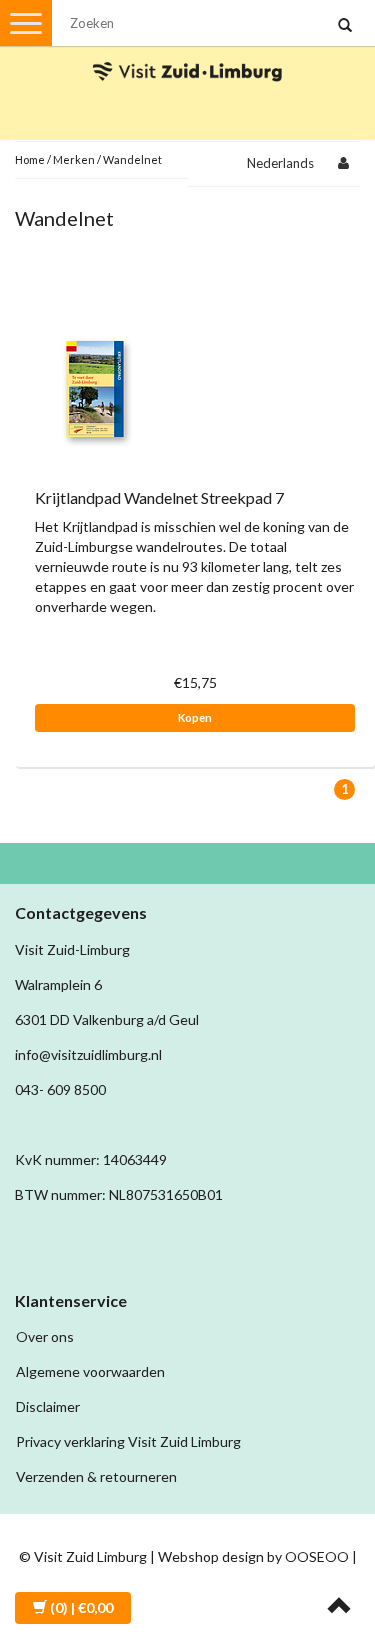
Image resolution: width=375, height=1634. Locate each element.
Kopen (195, 717)
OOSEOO (317, 1556)
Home (30, 159)
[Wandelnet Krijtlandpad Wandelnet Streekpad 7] (95, 387)
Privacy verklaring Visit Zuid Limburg (128, 1441)
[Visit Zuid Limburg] (188, 53)
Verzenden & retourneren (96, 1476)
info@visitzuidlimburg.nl (88, 1054)
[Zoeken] (345, 26)
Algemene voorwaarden (90, 1371)
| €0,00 (81, 1607)
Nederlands (280, 163)
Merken (74, 159)
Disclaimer (48, 1406)
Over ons (45, 1336)
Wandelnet (132, 159)
